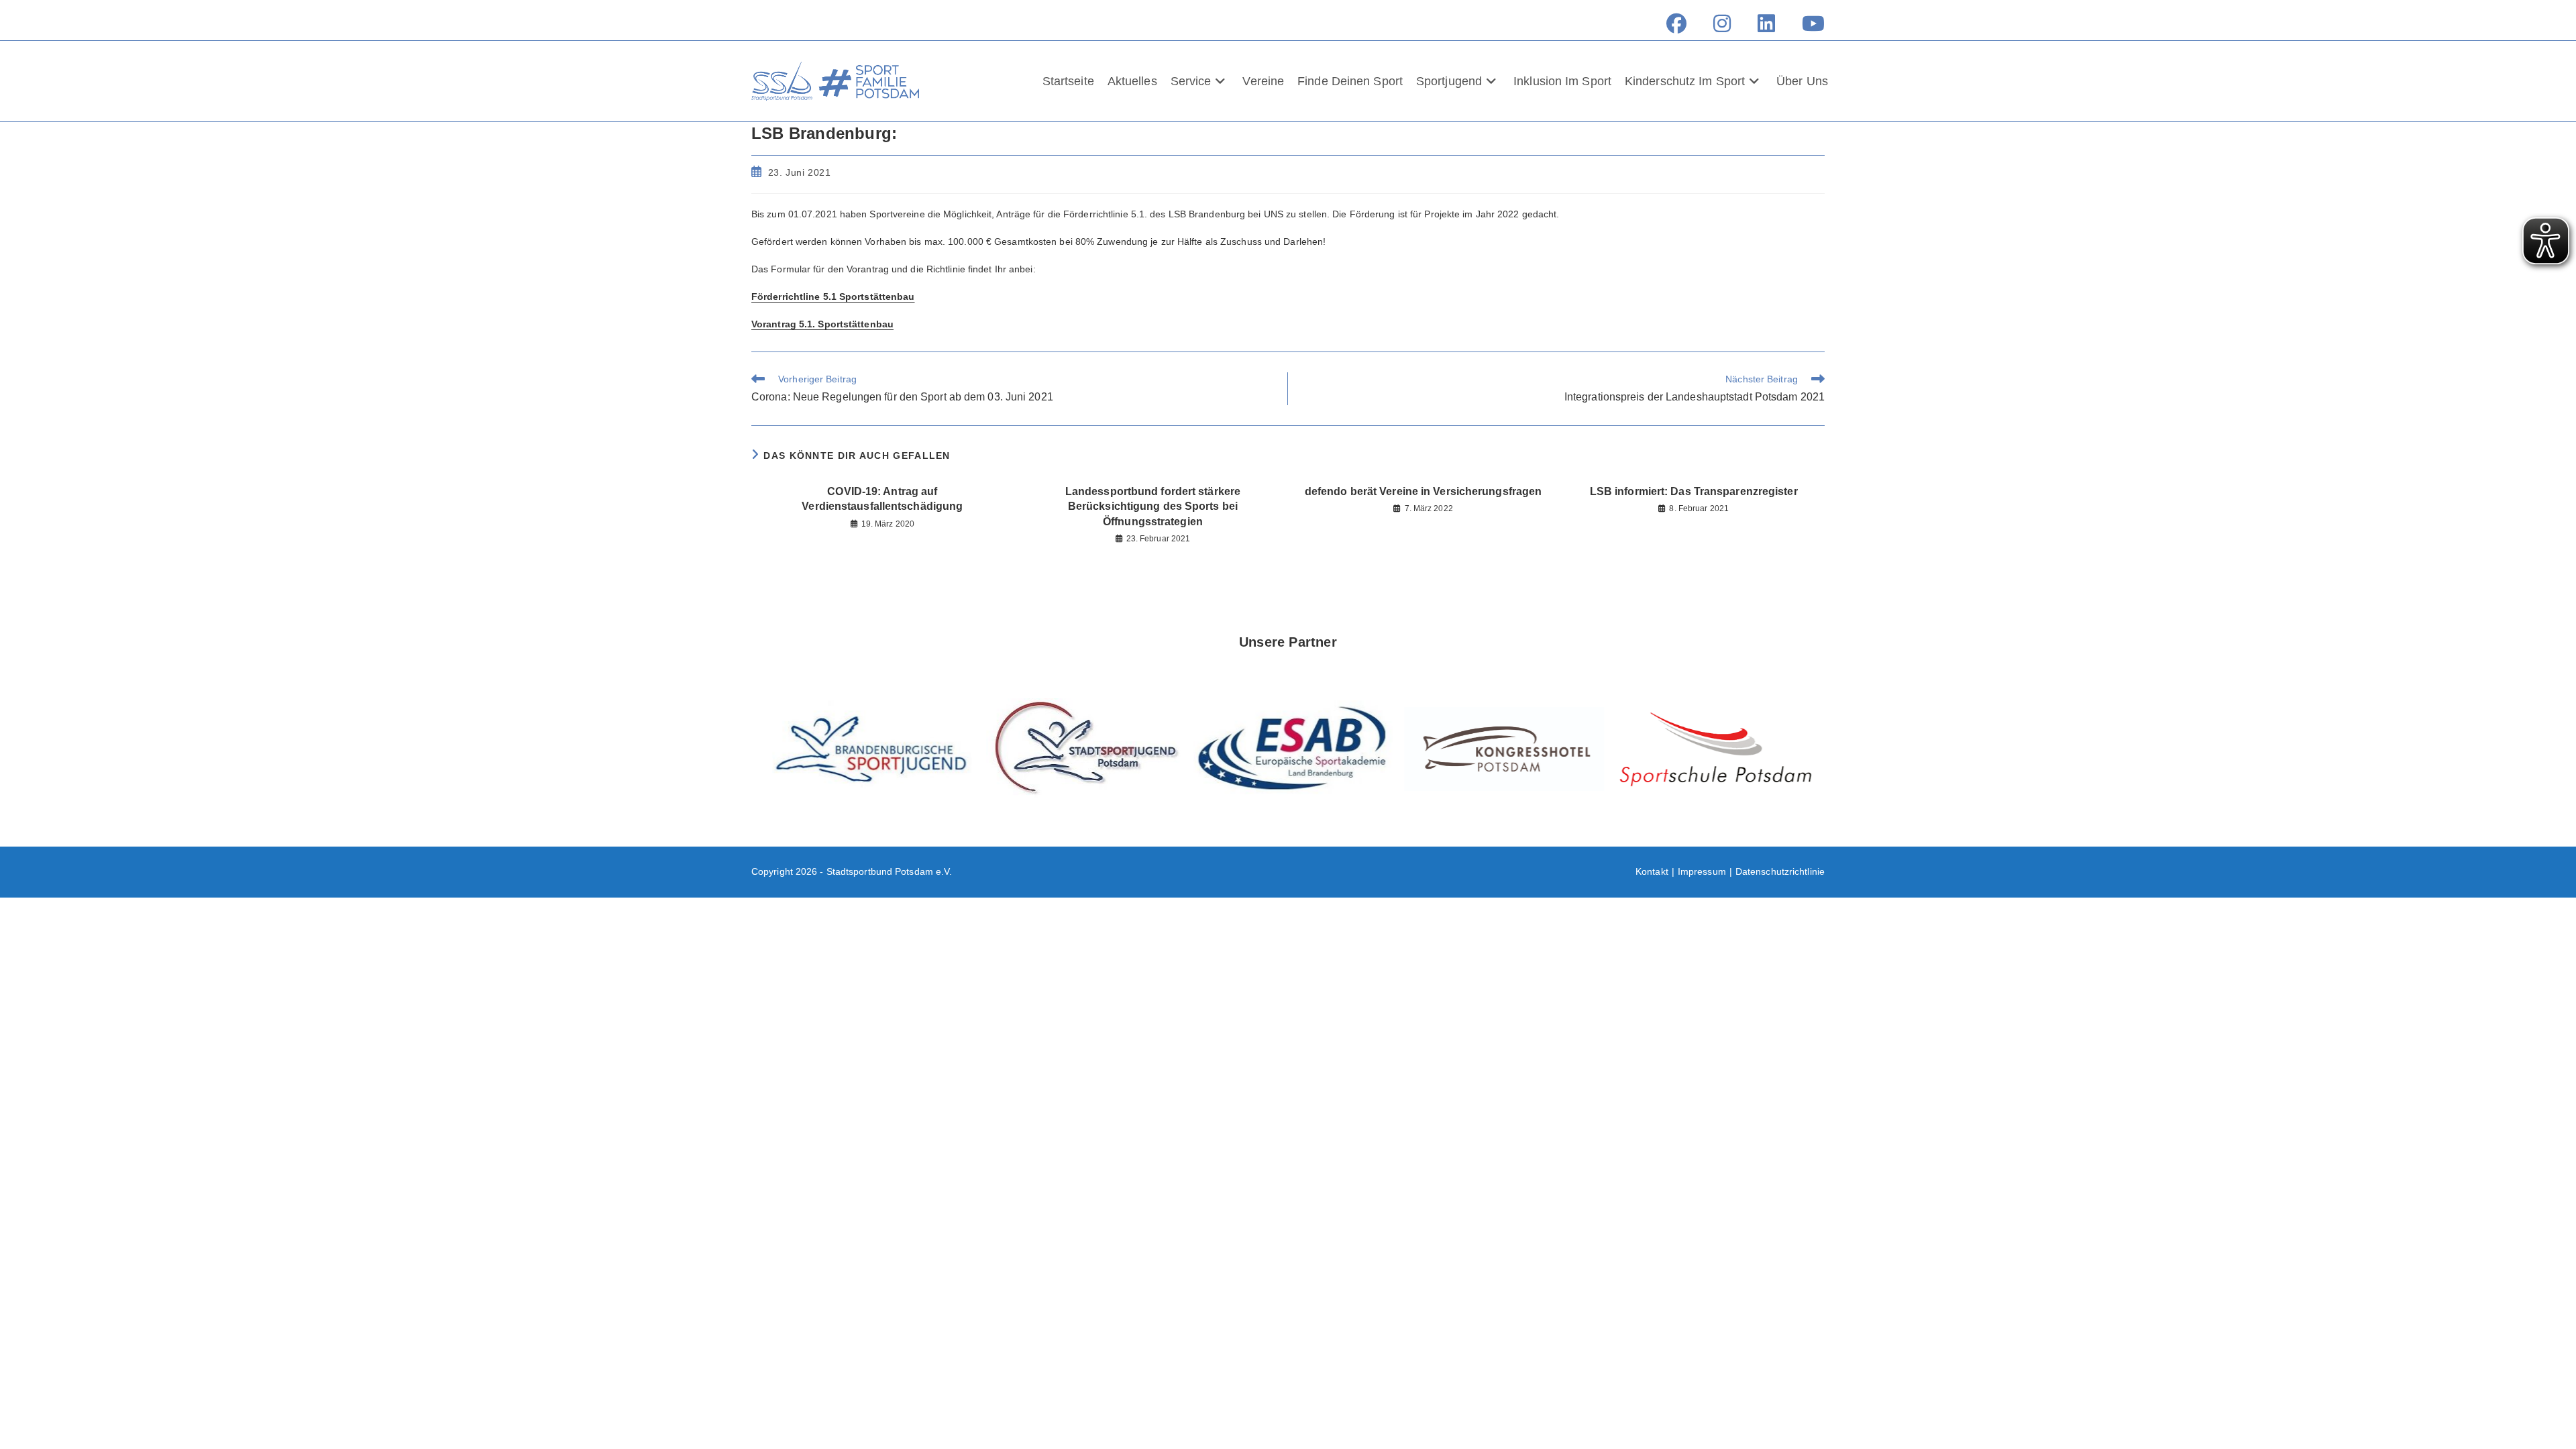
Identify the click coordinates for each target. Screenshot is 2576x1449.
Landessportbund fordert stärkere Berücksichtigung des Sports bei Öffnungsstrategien (1153, 506)
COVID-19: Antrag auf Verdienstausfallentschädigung (882, 499)
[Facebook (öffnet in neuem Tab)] (1676, 23)
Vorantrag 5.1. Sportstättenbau (822, 324)
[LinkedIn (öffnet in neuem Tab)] (1766, 23)
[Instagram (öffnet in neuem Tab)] (1722, 23)
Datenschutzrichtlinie (1780, 871)
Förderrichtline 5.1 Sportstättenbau (833, 297)
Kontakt (1652, 871)
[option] (867, 749)
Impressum (1702, 871)
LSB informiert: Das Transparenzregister (1694, 491)
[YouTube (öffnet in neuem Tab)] (1807, 23)
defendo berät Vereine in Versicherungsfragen (1423, 491)
